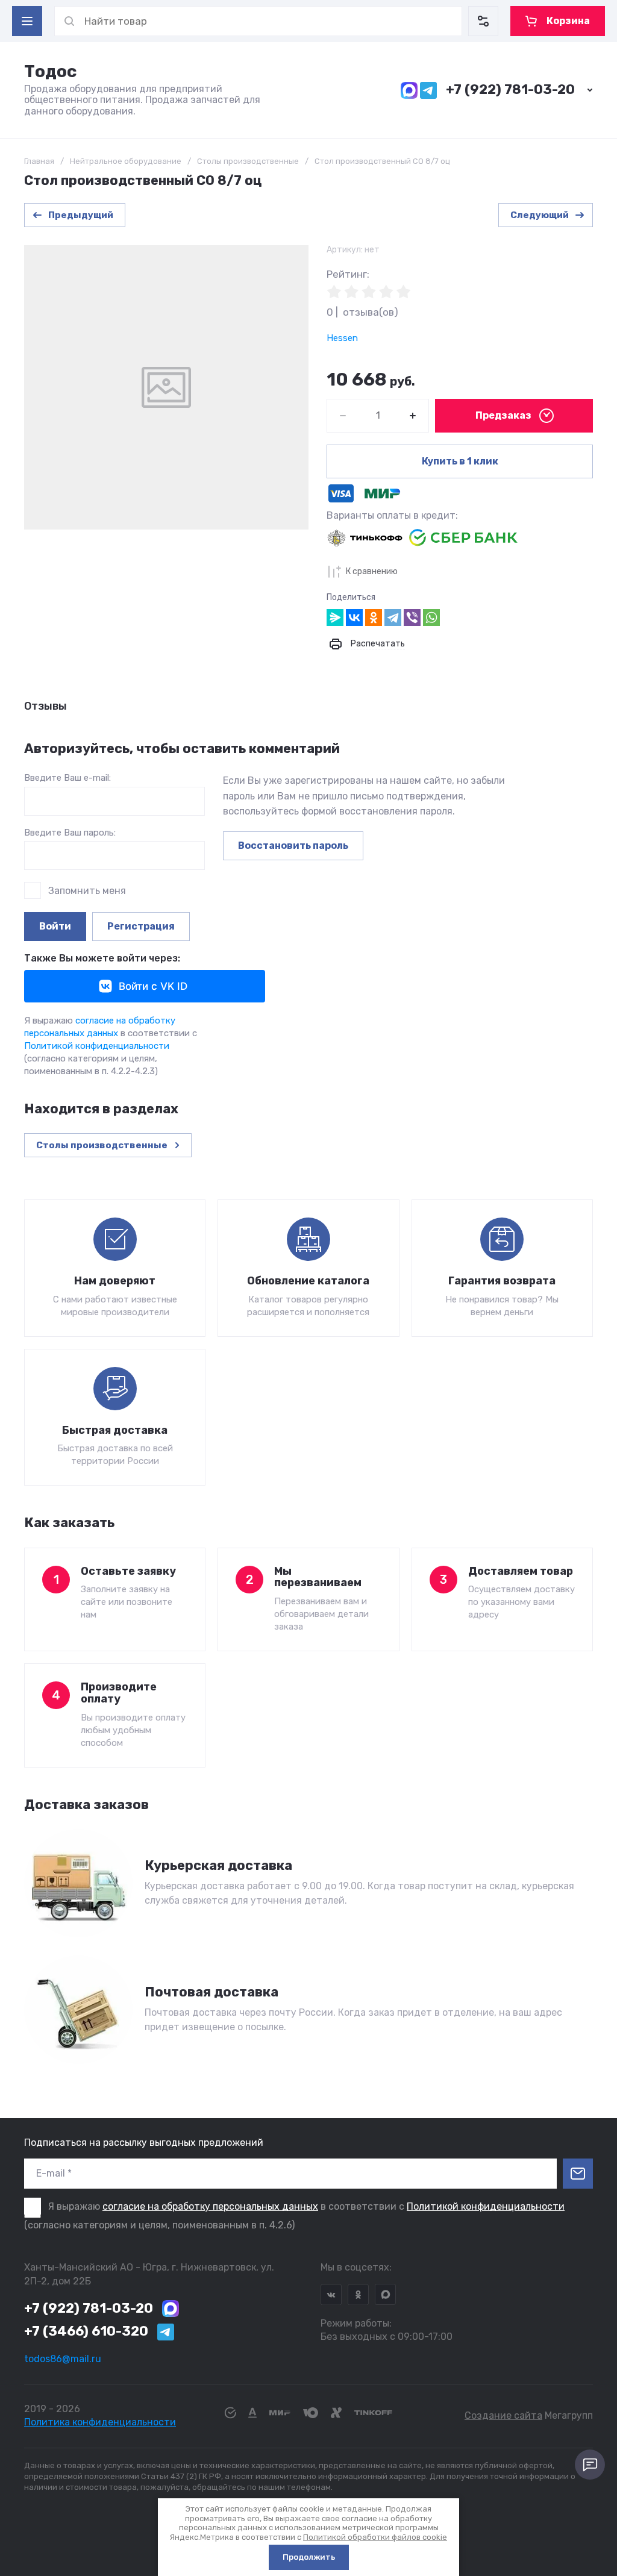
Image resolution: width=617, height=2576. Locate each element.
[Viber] (412, 617)
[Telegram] (393, 617)
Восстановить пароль (293, 846)
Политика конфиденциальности (100, 2422)
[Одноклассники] (374, 617)
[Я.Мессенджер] (335, 617)
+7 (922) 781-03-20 (510, 89)
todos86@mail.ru (63, 2359)
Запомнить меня (87, 891)
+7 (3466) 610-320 (86, 2331)
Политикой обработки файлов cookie (375, 2537)
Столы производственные (248, 161)
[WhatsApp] (431, 617)
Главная (39, 161)
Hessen (342, 338)
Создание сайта (503, 2415)
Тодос (50, 71)
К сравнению (372, 571)
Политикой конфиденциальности (97, 1046)
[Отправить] (578, 2174)
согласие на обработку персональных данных (210, 2206)
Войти (55, 926)
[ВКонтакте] (354, 617)
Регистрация (141, 926)
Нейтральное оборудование (126, 161)
